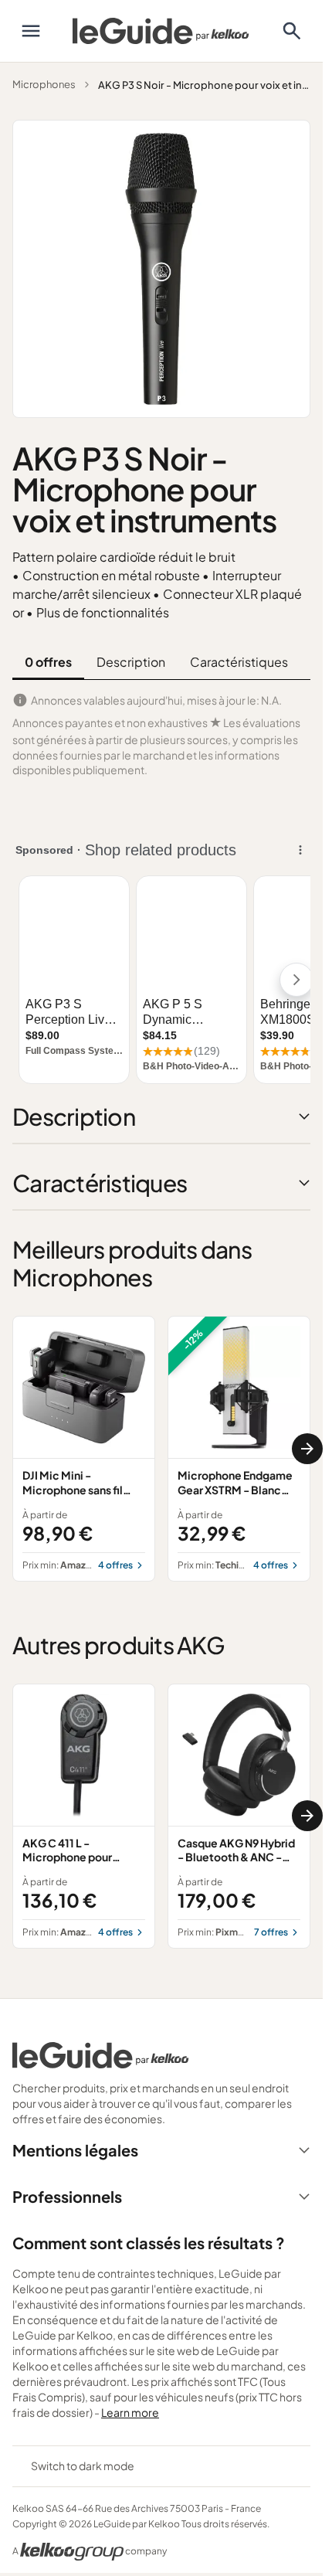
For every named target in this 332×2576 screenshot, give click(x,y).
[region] (161, 1448)
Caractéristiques (239, 662)
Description (131, 662)
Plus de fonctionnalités (103, 612)
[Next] (307, 1449)
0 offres (48, 662)
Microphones (44, 84)
